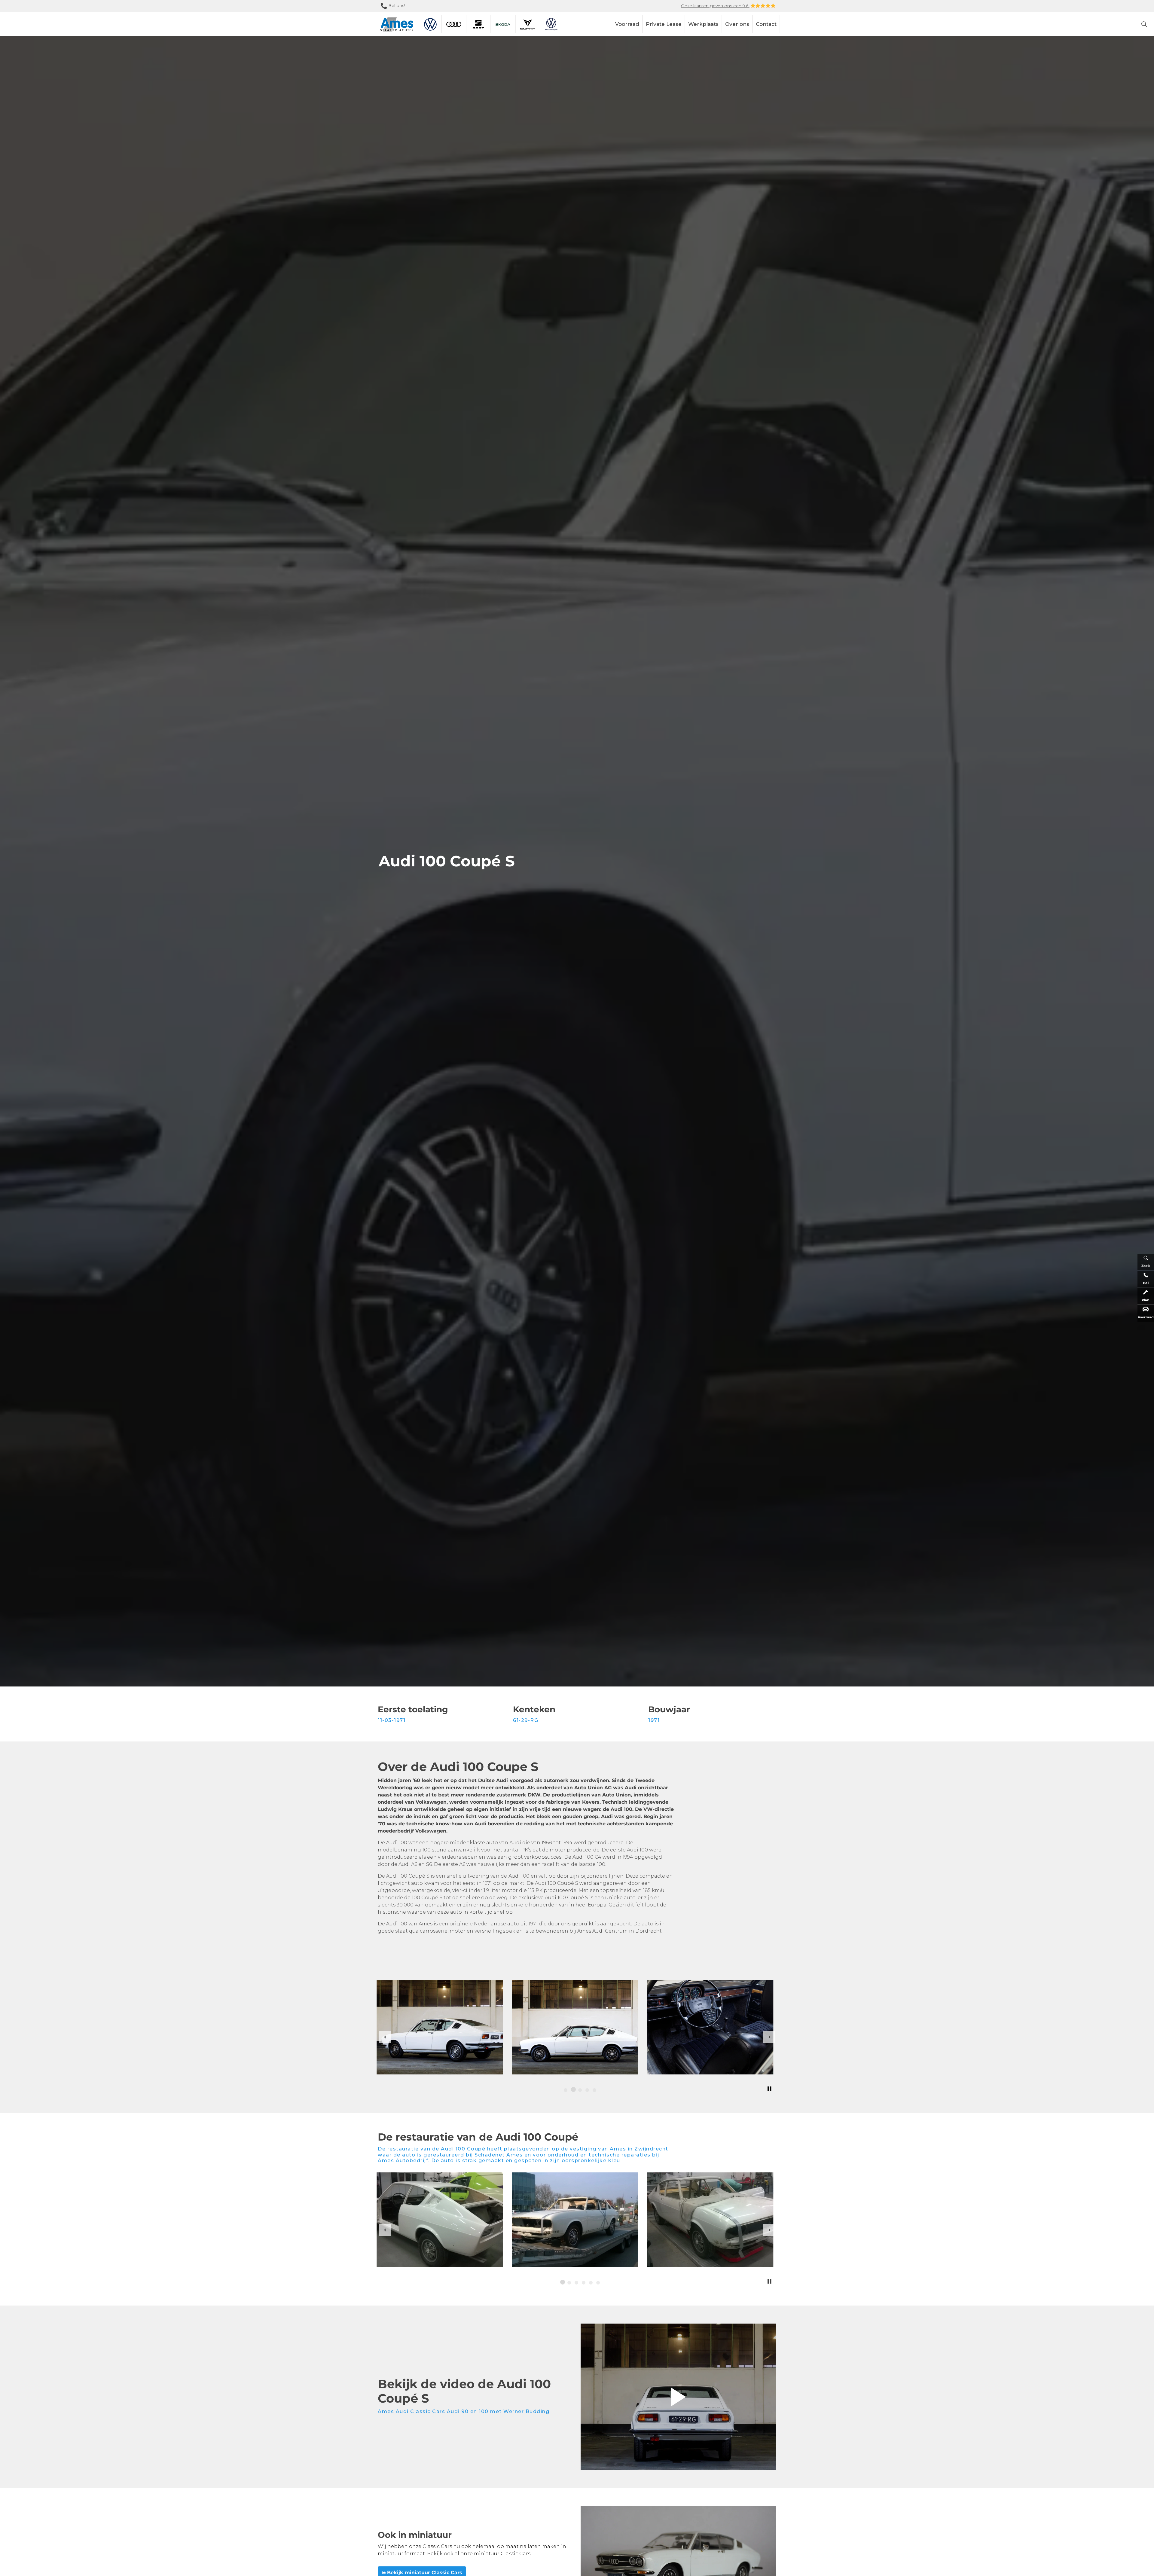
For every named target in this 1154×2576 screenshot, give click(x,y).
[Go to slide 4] (587, 2090)
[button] (678, 2397)
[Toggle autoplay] (769, 2089)
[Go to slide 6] (598, 2283)
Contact (766, 24)
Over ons (737, 24)
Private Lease (664, 24)
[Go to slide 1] (566, 2090)
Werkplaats (703, 24)
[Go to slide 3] (580, 2090)
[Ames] (397, 25)
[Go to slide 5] (594, 2090)
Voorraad (627, 24)
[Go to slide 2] (573, 2090)
